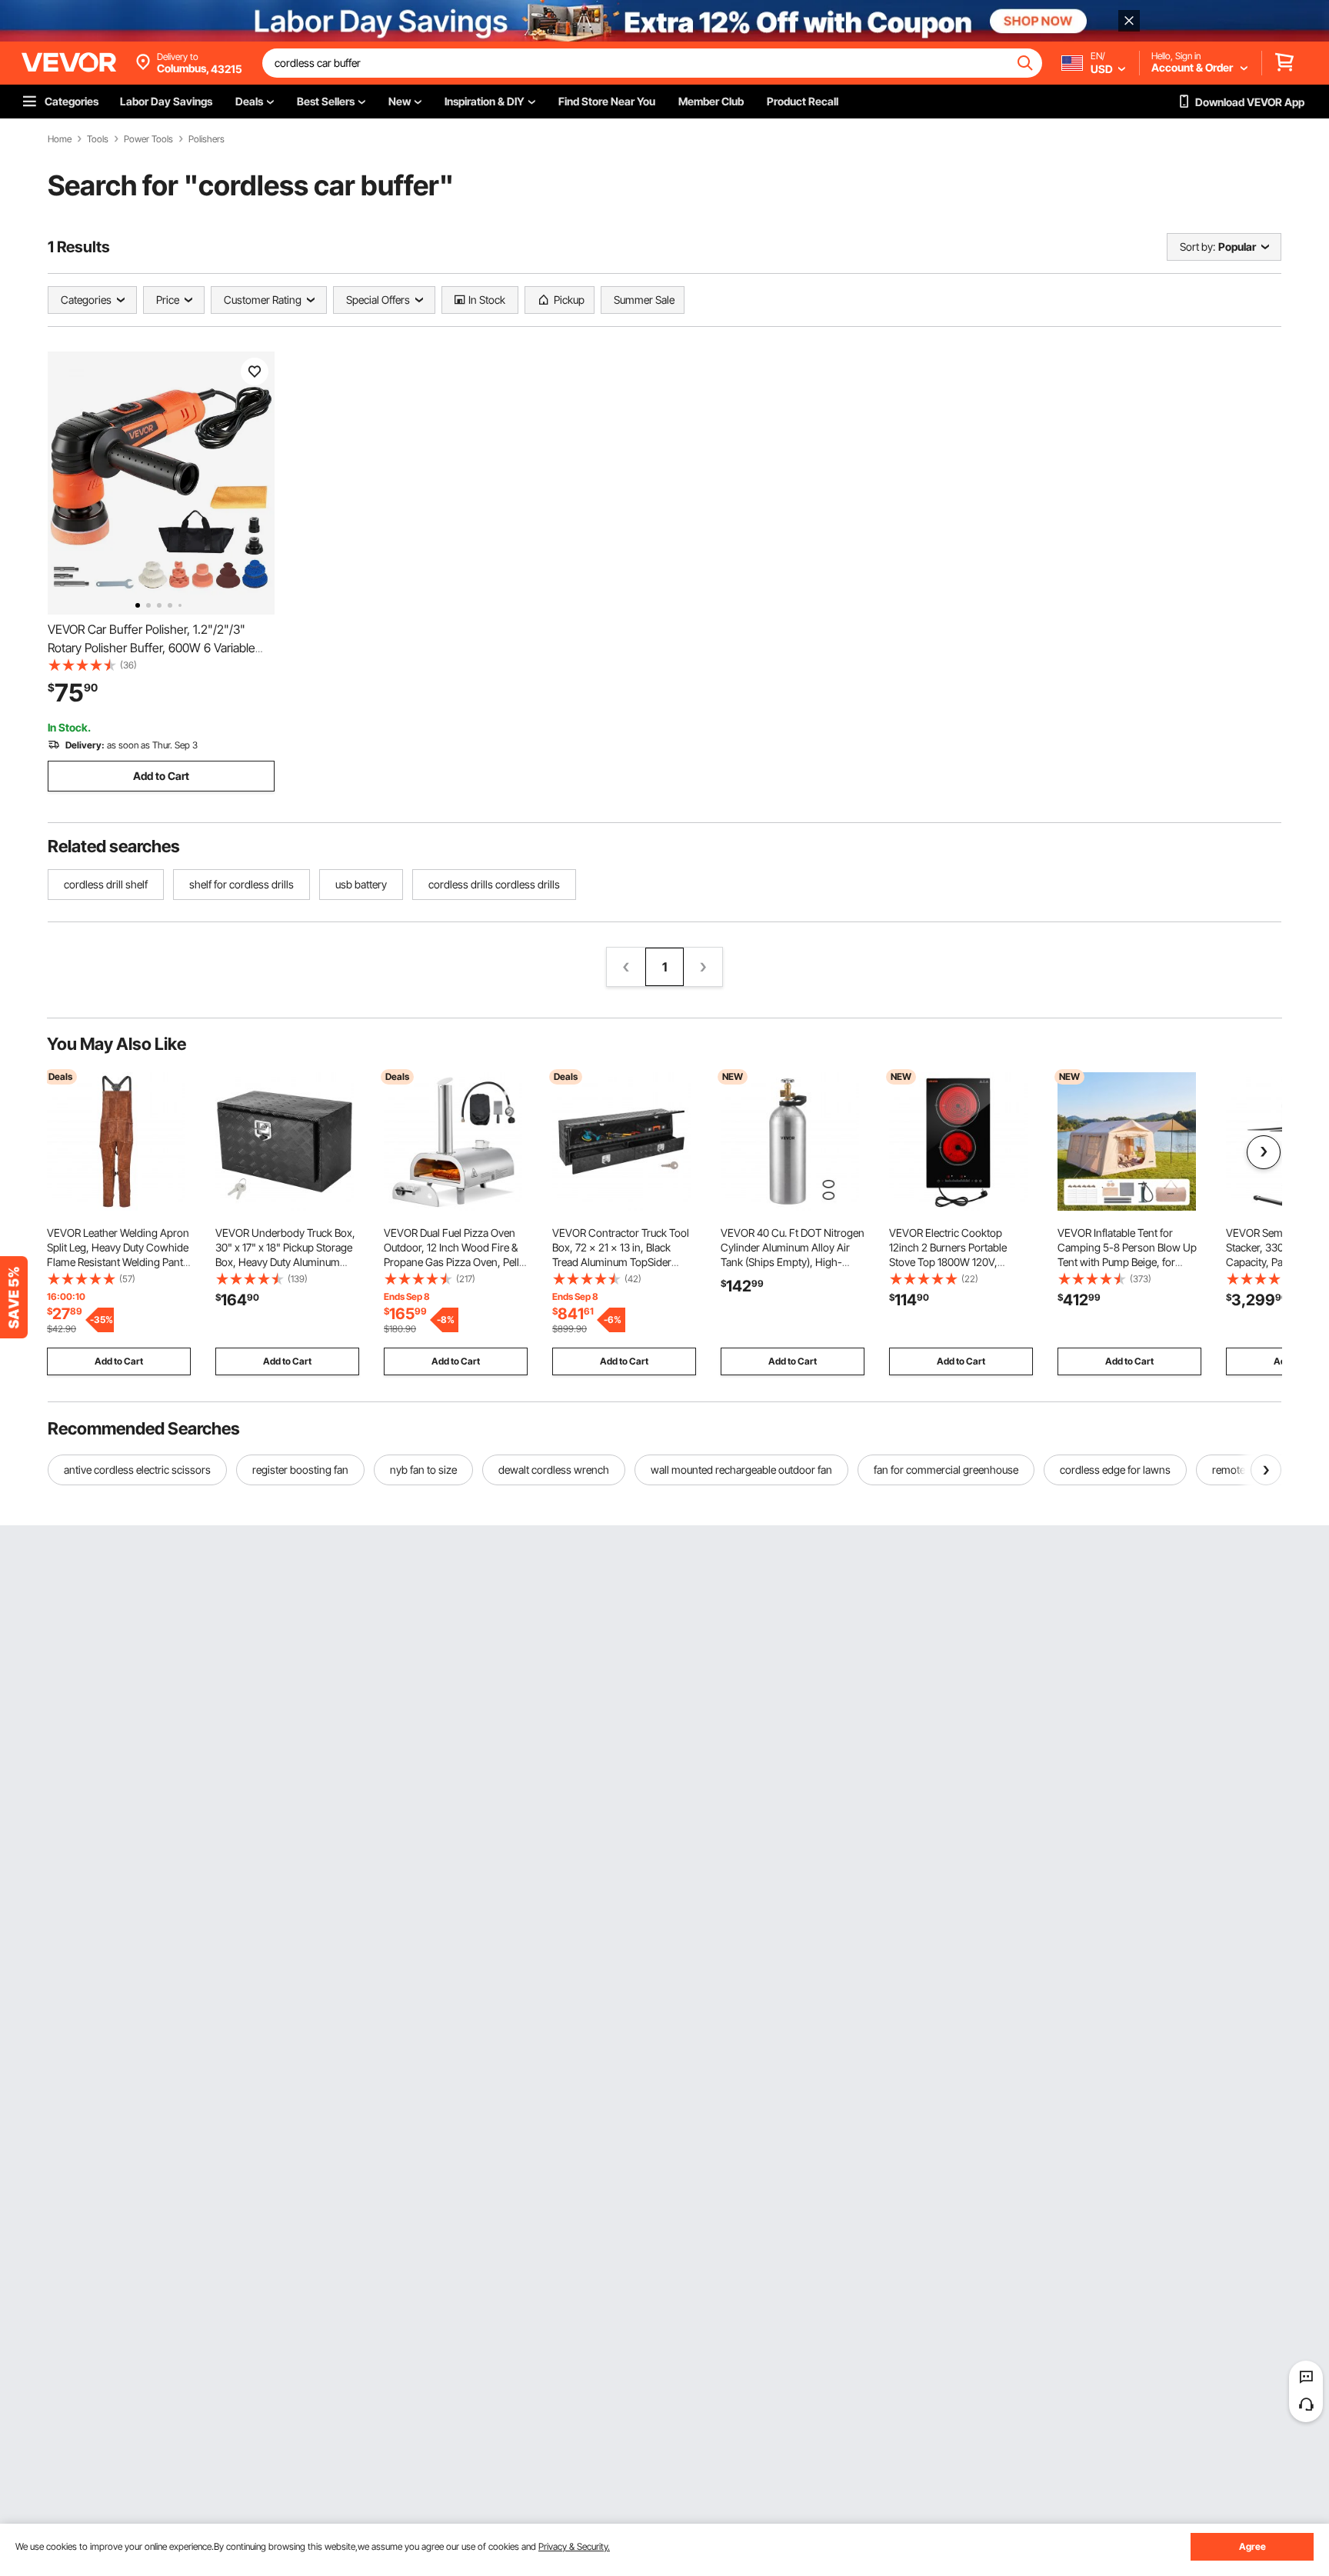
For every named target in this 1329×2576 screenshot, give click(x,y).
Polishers (207, 139)
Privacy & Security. (574, 2546)
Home (60, 139)
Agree (1252, 2546)
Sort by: (1197, 247)
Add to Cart (161, 776)
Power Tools (148, 139)
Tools (98, 139)
